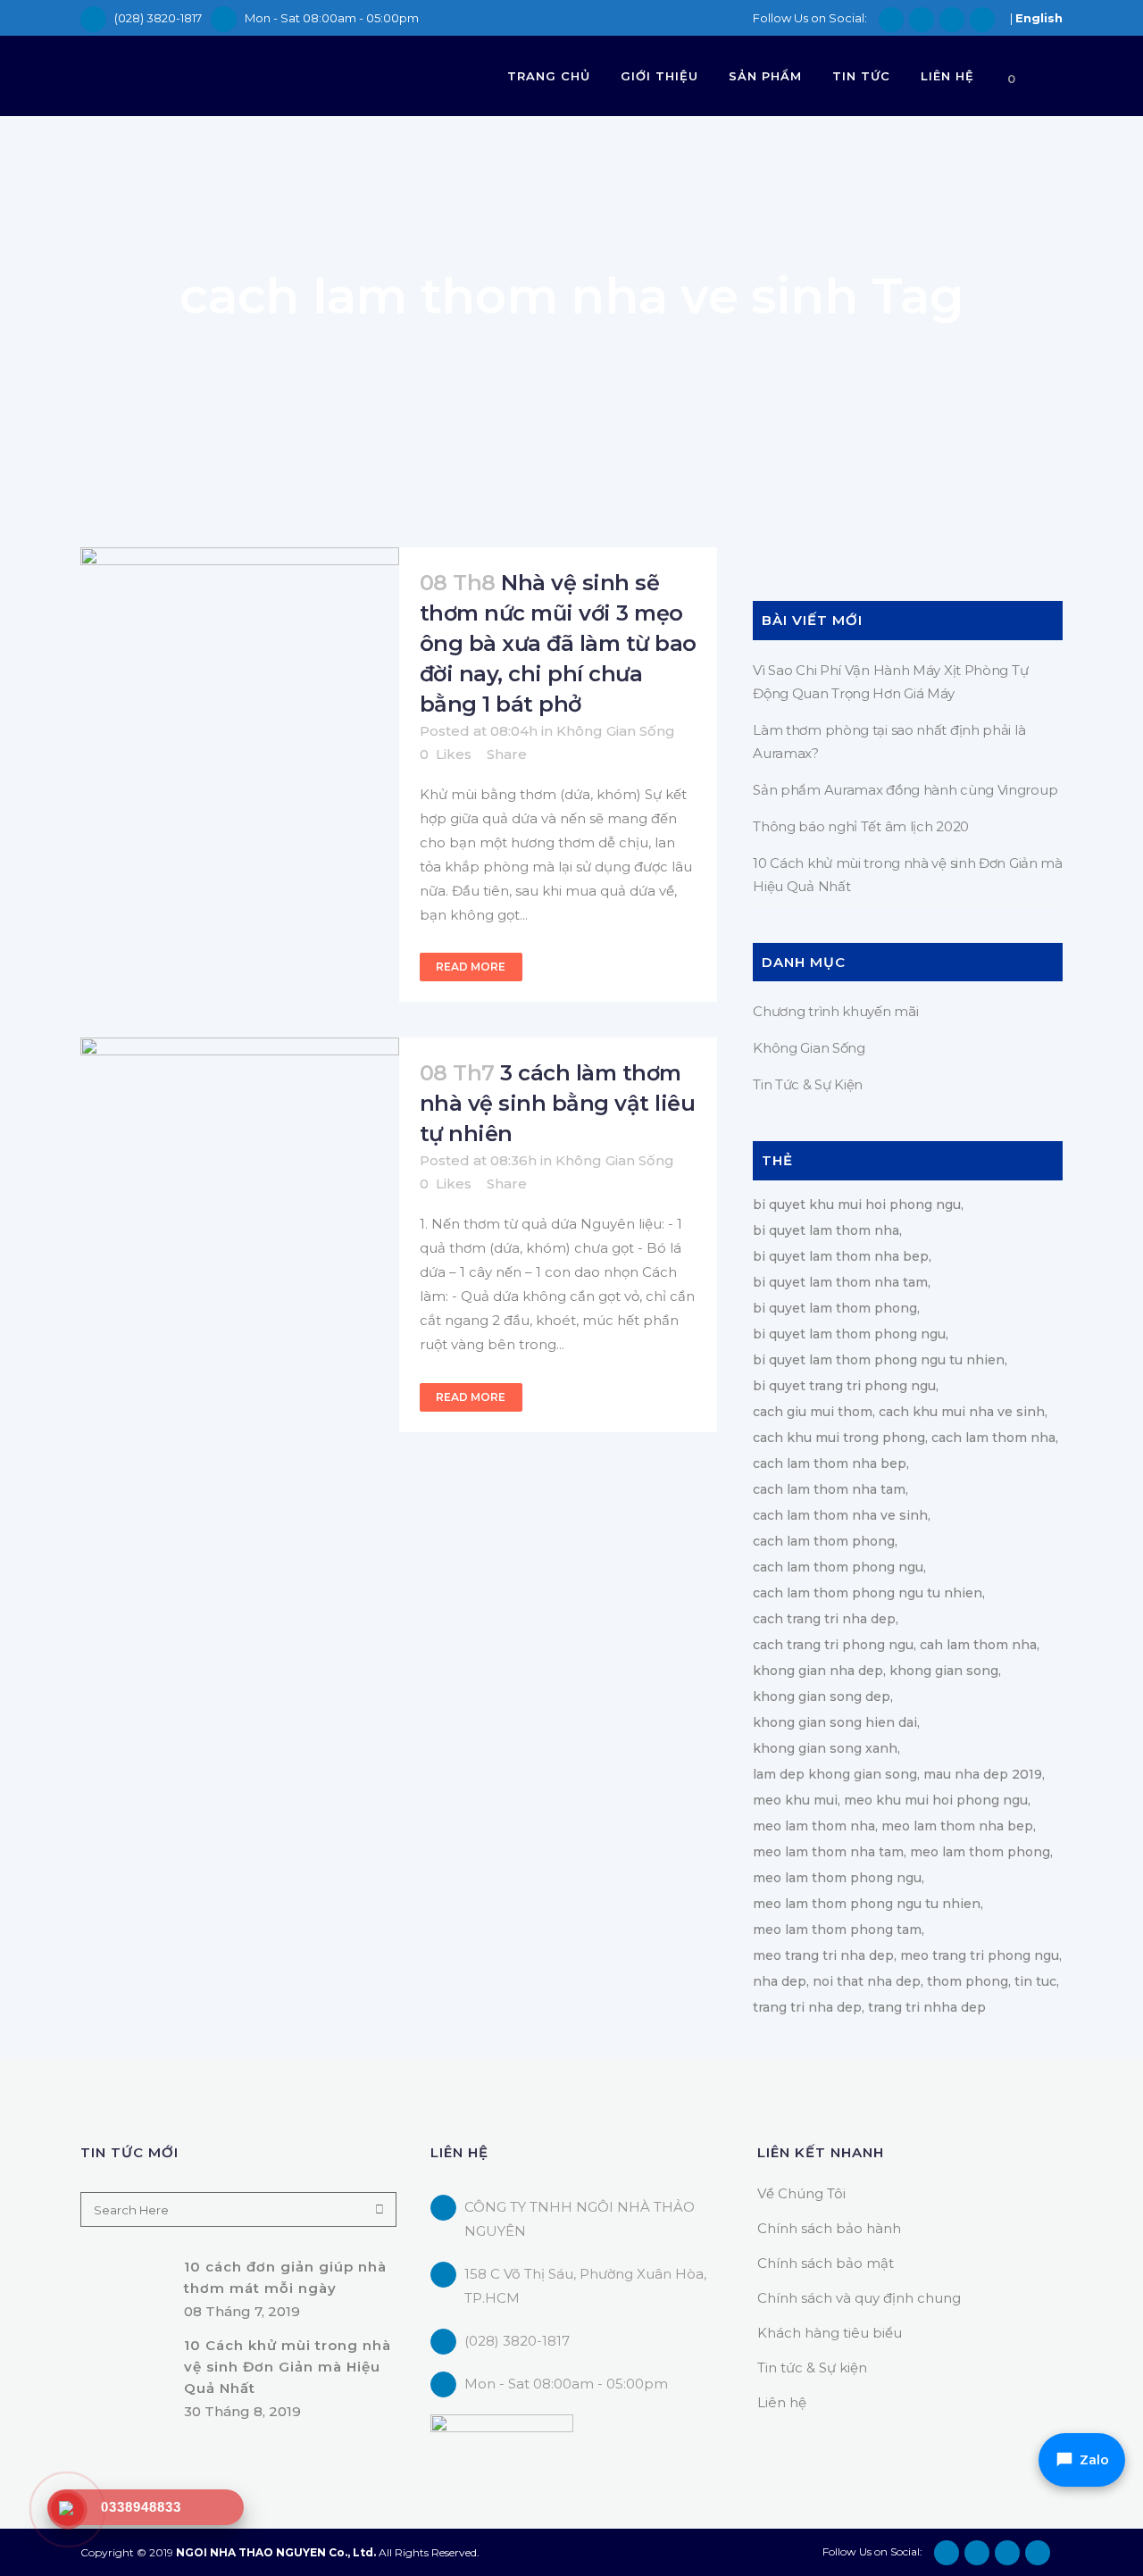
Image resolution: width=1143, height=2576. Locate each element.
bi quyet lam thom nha (826, 1230)
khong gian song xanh (825, 1748)
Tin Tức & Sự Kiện (808, 1084)
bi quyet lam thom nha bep (841, 1256)
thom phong (968, 1981)
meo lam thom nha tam (828, 1852)
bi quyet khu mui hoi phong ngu (857, 1205)
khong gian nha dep (818, 1671)
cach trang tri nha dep (824, 1619)
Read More (471, 967)
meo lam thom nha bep (957, 1826)
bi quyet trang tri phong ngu (844, 1386)
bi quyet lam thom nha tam (840, 1282)
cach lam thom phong (824, 1541)
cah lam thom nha (978, 1645)
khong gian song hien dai (835, 1722)
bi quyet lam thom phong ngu (849, 1334)
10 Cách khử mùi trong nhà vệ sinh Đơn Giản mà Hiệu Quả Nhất (288, 2366)
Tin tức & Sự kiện (812, 2368)
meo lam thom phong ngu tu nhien (867, 1904)
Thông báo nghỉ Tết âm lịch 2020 (861, 826)
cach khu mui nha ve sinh (962, 1412)
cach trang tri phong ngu (833, 1645)
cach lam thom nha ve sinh (840, 1515)
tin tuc (1035, 1981)
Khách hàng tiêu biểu (830, 2333)
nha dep (780, 1981)
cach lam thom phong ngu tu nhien (868, 1593)
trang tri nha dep (807, 2007)
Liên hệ (782, 2402)
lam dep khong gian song (835, 1774)
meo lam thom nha (814, 1826)
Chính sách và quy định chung (859, 2298)
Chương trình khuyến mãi (835, 1011)
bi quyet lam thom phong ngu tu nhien (879, 1360)
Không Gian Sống (616, 731)
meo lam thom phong (980, 1852)
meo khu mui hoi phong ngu (936, 1800)
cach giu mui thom (813, 1412)
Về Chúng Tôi (801, 2193)
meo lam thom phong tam (837, 1930)
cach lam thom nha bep (830, 1463)
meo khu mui (795, 1800)
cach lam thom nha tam (829, 1489)
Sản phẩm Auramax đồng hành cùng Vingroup (905, 790)
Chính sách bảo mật (826, 2263)
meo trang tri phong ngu (980, 1955)
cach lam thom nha (993, 1438)
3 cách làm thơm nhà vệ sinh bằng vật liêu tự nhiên (558, 1103)
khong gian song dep (822, 1696)
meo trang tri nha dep (823, 1955)
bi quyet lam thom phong (835, 1308)
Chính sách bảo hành (829, 2228)
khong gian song (944, 1671)
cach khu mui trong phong (839, 1438)
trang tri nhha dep (927, 2007)
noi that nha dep (867, 1981)
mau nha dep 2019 (983, 1774)
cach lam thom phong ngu (838, 1567)
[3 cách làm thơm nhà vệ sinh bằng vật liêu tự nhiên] (240, 1144)
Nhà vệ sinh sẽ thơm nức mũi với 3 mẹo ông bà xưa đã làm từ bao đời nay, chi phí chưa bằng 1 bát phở (558, 643)
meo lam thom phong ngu (837, 1878)
